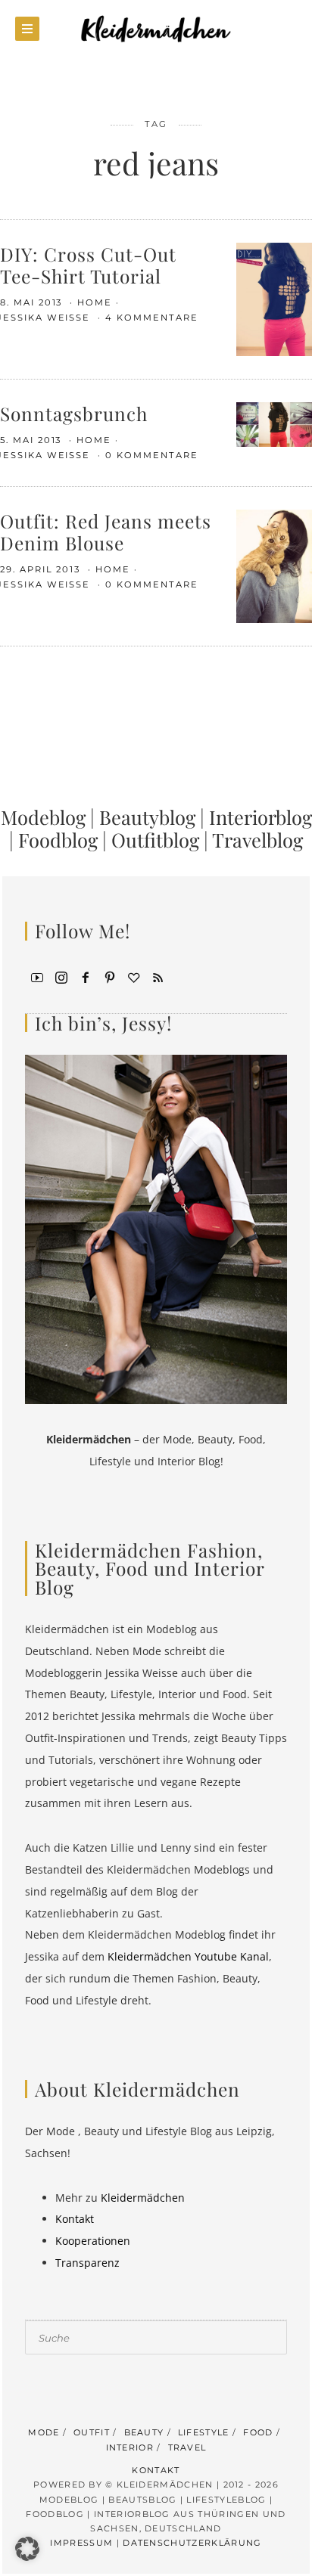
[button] (27, 2549)
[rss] (158, 977)
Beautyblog (147, 817)
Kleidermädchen (143, 2198)
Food (258, 2432)
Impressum (81, 2543)
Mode (44, 2432)
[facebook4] (86, 977)
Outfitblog (155, 839)
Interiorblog (261, 817)
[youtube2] (37, 977)
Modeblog (43, 817)
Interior (130, 2447)
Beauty (144, 2432)
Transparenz (87, 2263)
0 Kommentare (151, 455)
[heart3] (134, 977)
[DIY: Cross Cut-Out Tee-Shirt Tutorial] (274, 298)
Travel (187, 2447)
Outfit (92, 2432)
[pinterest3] (110, 977)
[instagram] (61, 977)
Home (95, 302)
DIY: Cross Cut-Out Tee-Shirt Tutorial (88, 265)
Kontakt (75, 2219)
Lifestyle (204, 2432)
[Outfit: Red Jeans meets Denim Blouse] (274, 565)
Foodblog (58, 839)
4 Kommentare (151, 318)
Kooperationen (93, 2241)
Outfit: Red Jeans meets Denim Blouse (106, 532)
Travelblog (257, 839)
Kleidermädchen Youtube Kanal (188, 1956)
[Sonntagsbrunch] (274, 423)
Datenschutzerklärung (192, 2543)
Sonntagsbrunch (74, 413)
